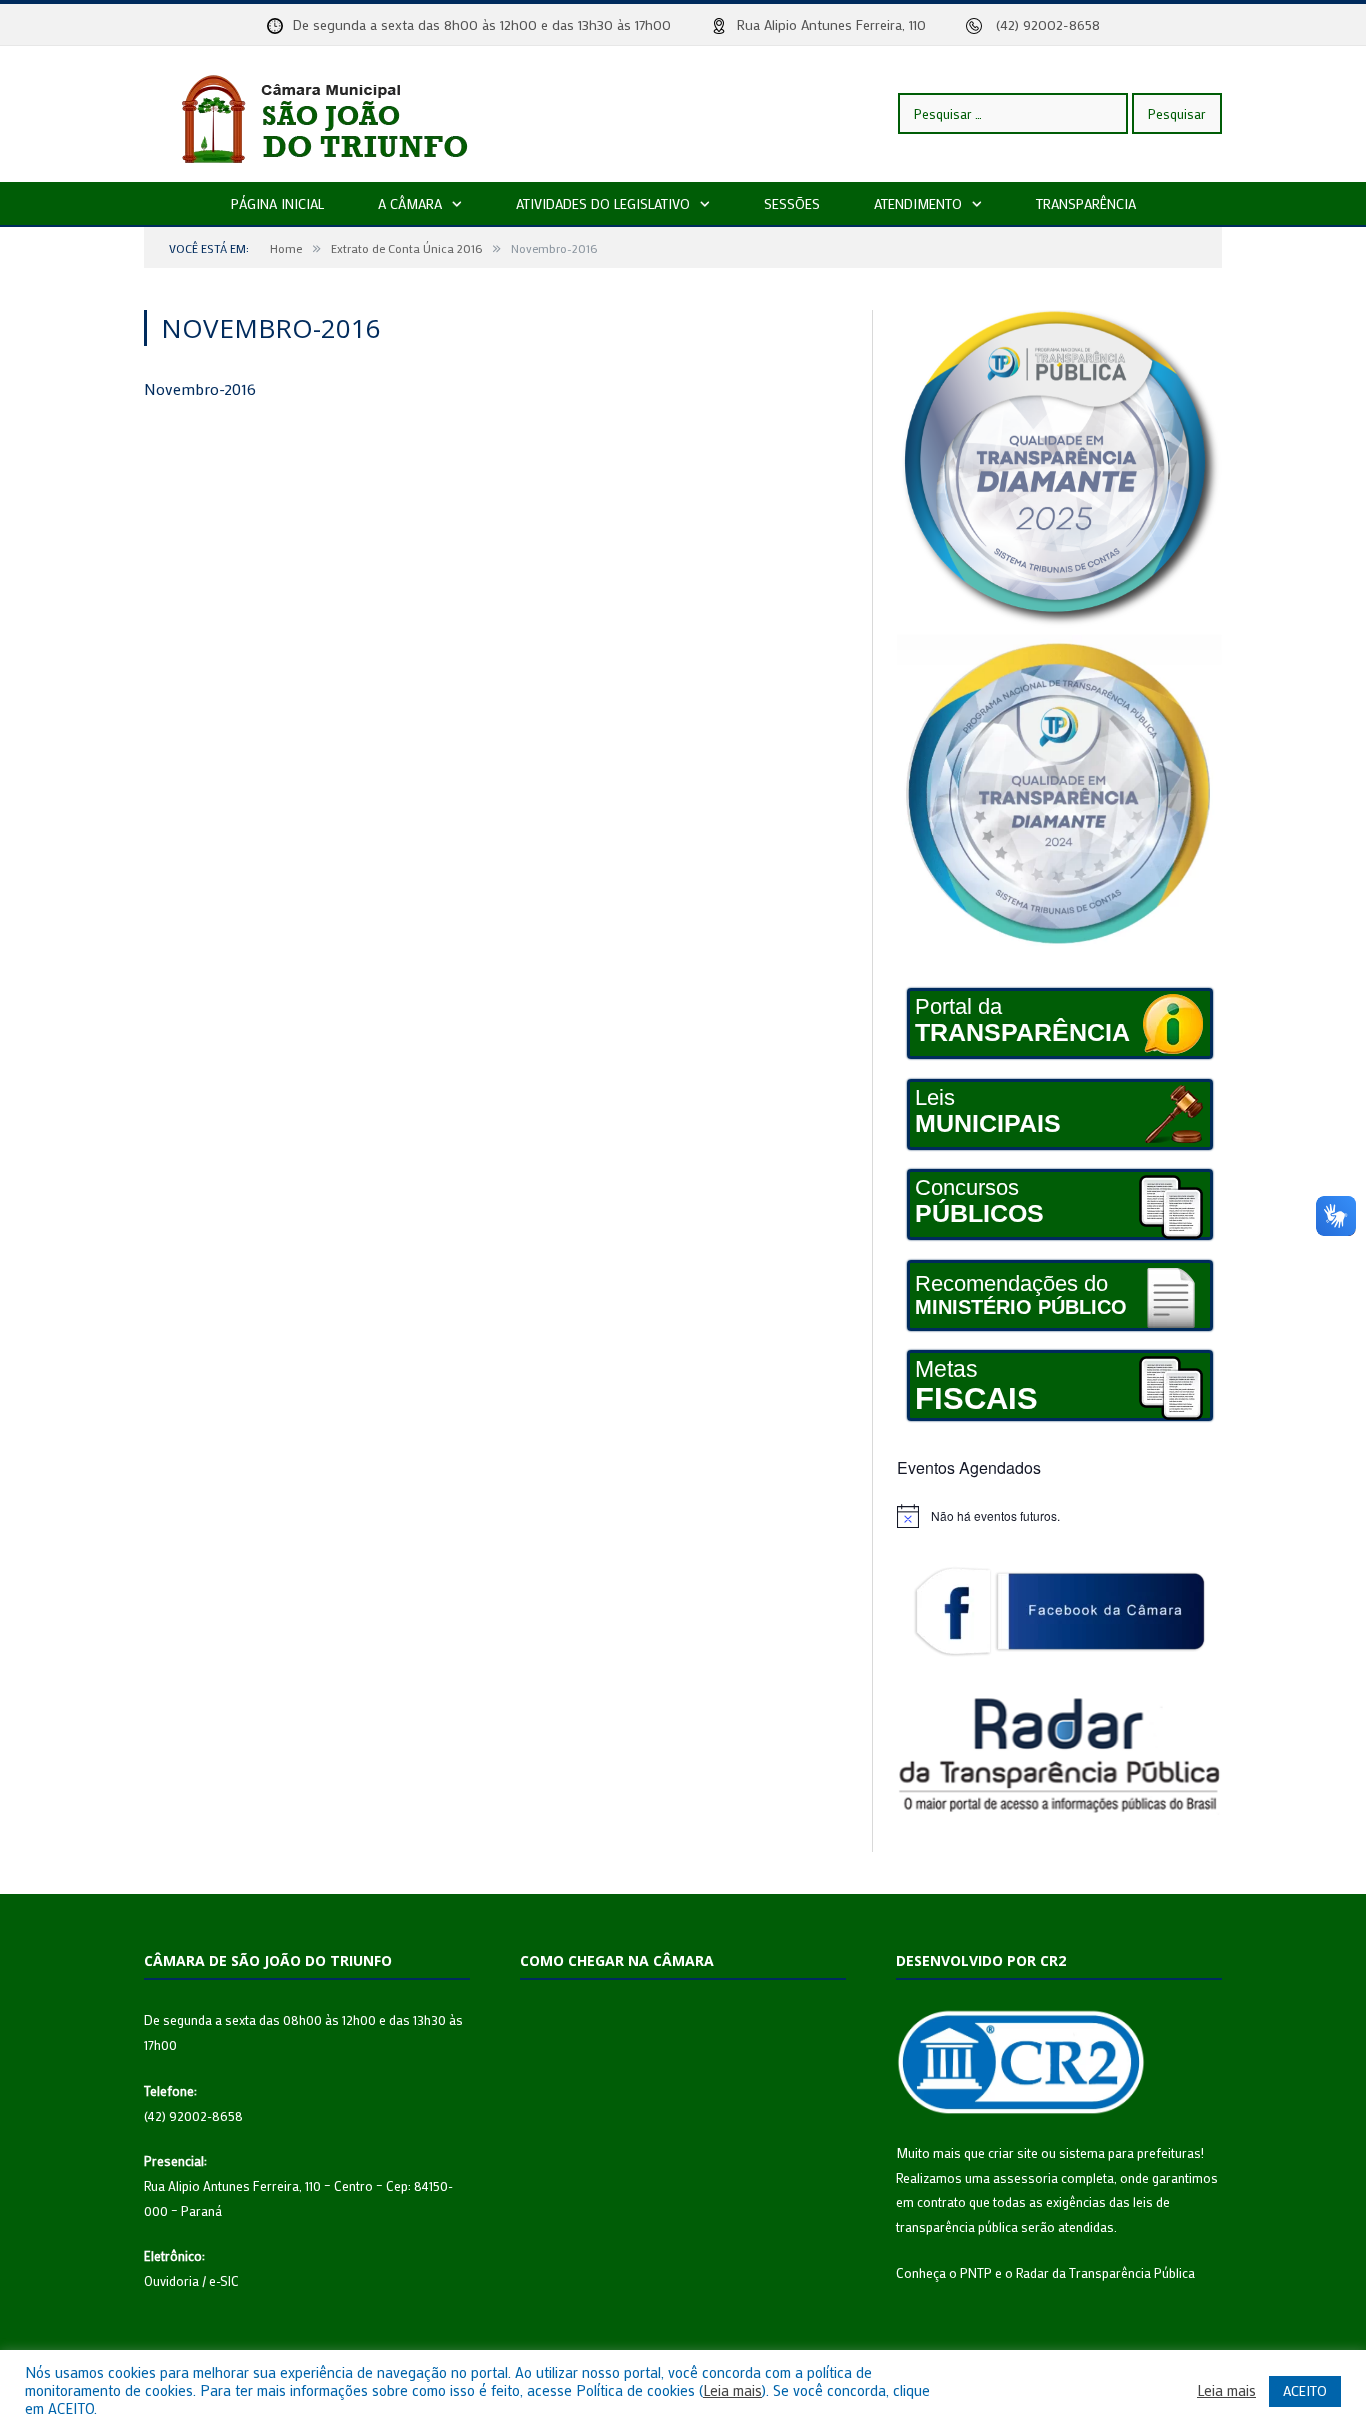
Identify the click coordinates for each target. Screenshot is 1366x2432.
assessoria (1025, 2177)
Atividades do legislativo (603, 203)
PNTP (976, 2272)
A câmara (410, 203)
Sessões (792, 203)
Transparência (1086, 203)
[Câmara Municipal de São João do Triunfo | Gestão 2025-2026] (344, 113)
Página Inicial (277, 203)
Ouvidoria (171, 2280)
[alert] (1059, 1516)
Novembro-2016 (200, 388)
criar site (1013, 2152)
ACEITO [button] (1305, 2390)
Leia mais (732, 2391)
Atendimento (918, 203)
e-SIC (224, 2280)
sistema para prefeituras (1130, 2152)
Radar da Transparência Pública (1105, 2272)
